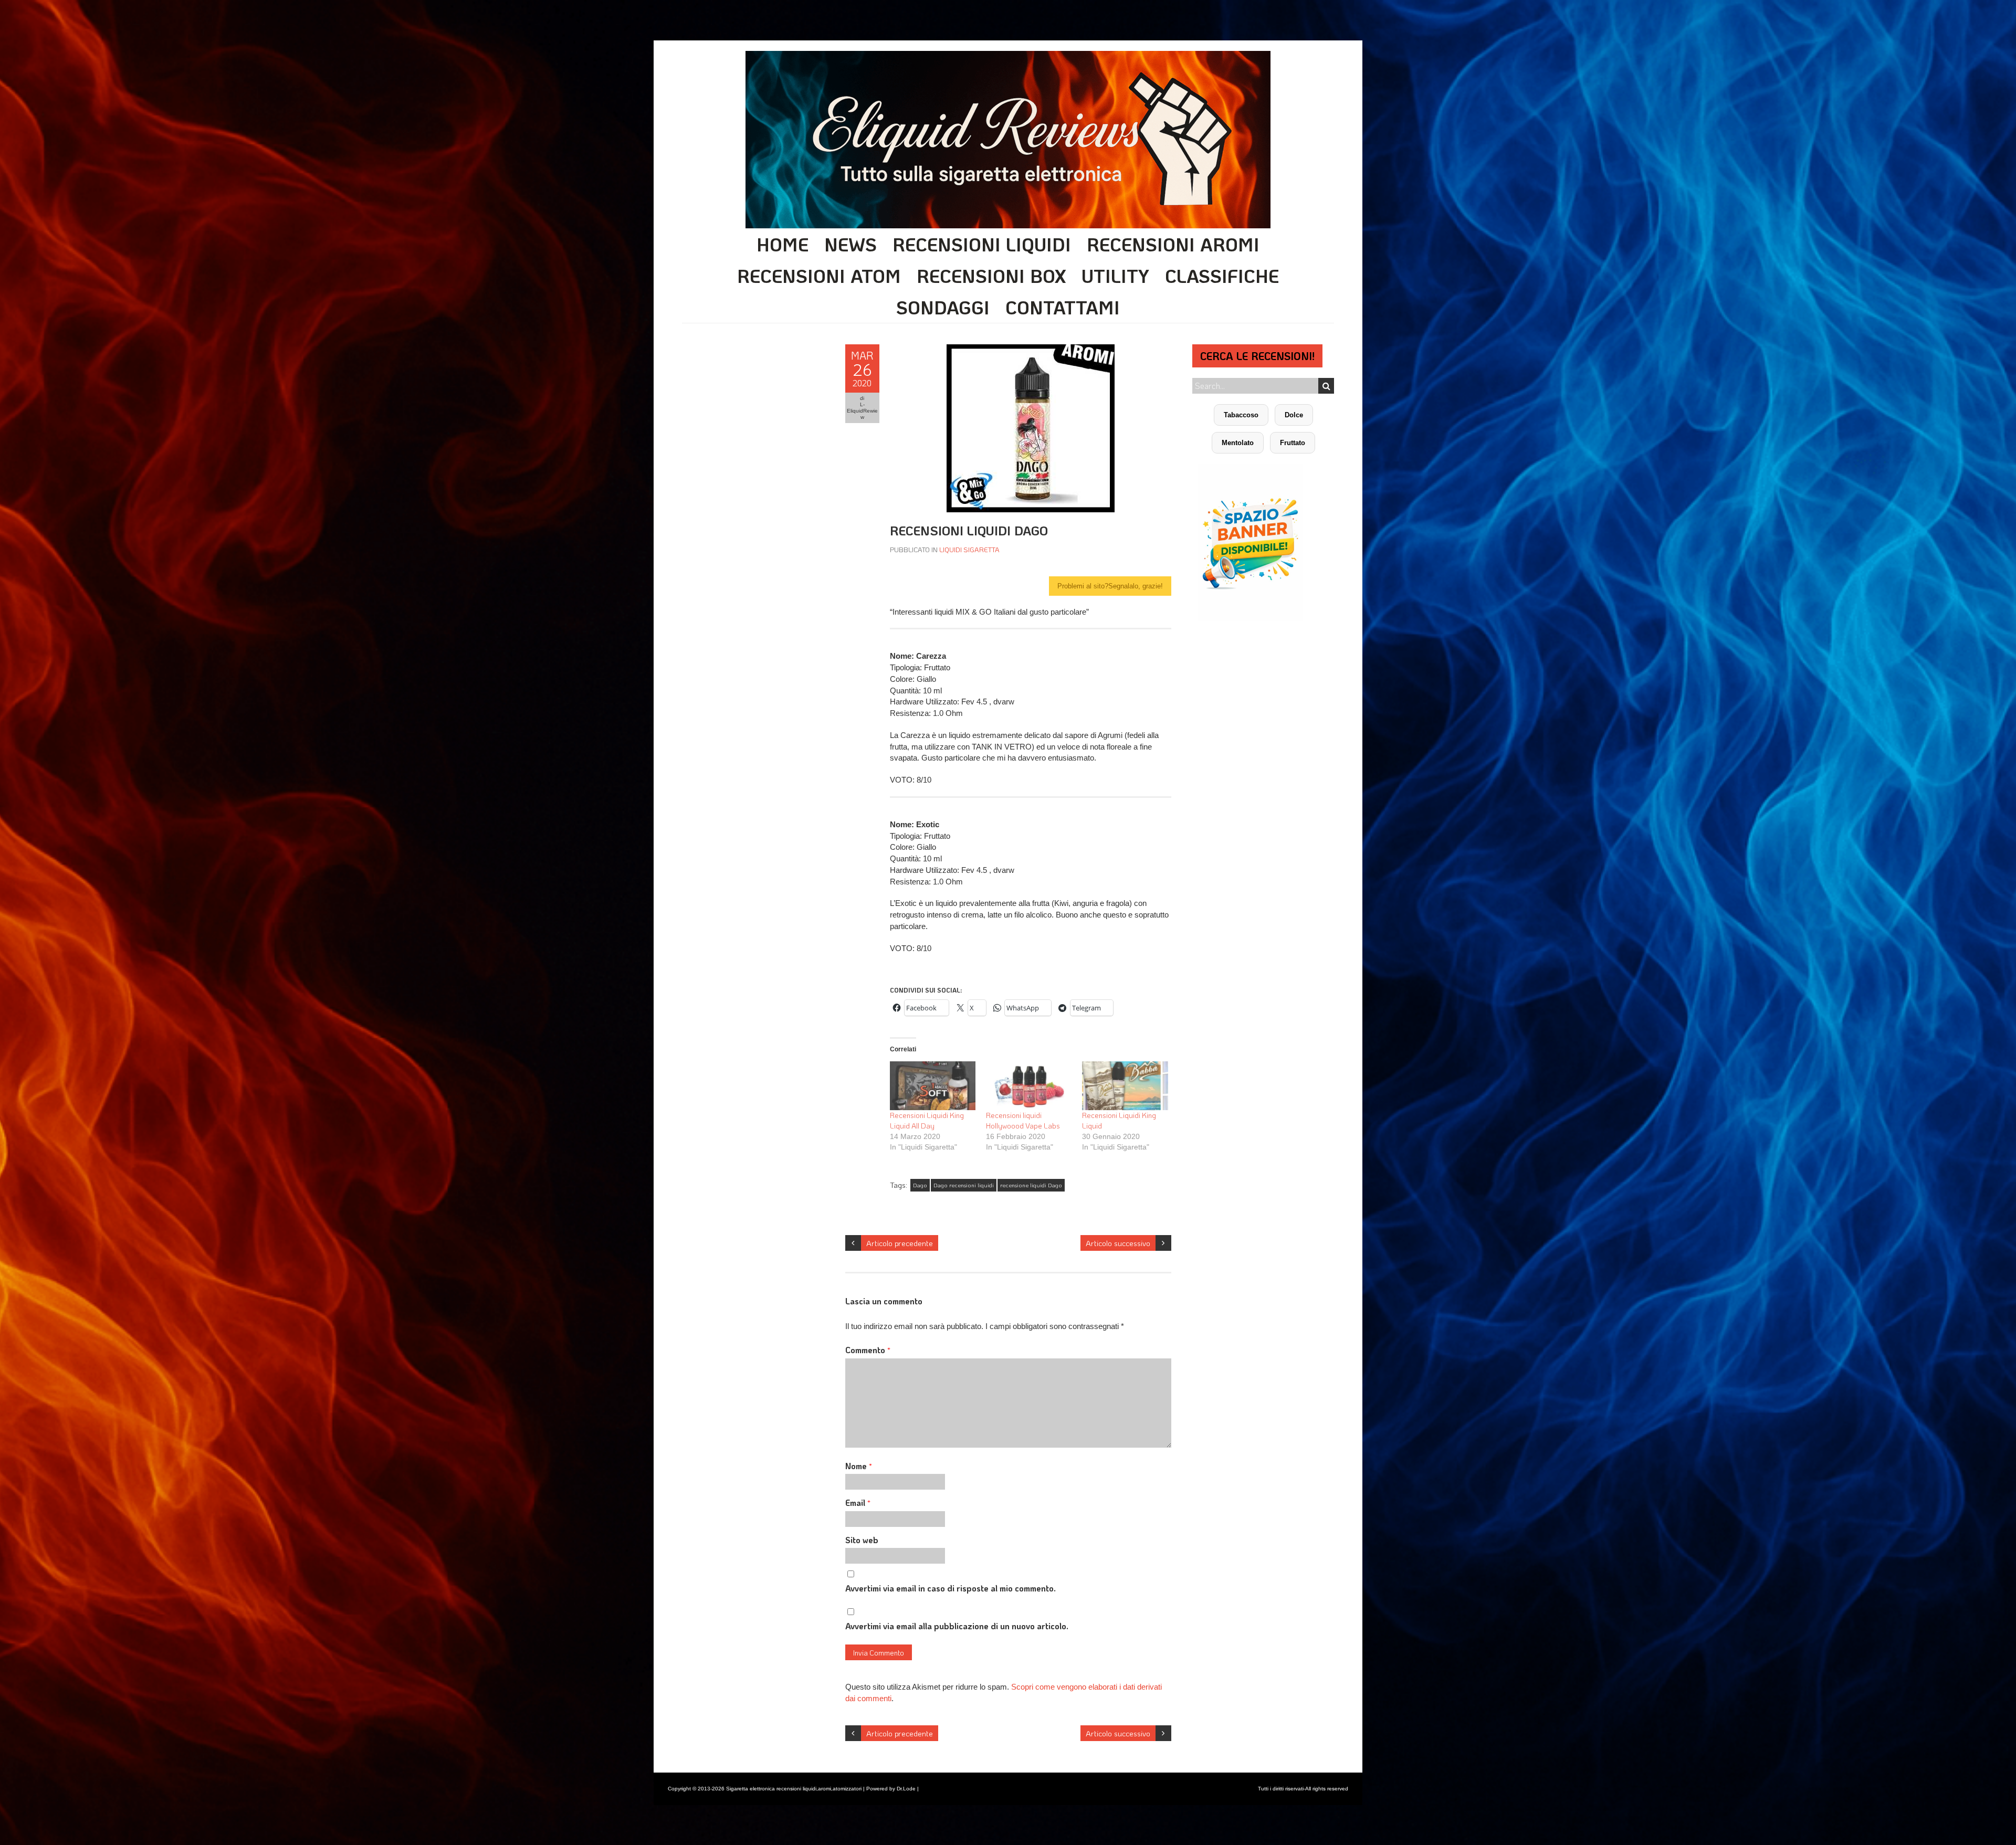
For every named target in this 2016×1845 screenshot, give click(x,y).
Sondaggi (943, 307)
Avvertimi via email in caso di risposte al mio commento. (951, 1588)
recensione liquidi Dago (1031, 1185)
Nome (859, 1466)
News (850, 244)
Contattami (1063, 307)
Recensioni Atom (819, 276)
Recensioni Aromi (1173, 244)
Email (858, 1503)
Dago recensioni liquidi (964, 1185)
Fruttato (1293, 443)
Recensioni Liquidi (982, 244)
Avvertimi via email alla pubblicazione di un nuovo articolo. (957, 1626)
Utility (1115, 276)
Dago (920, 1185)
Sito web (862, 1540)
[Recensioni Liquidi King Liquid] (1125, 1086)
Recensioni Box (991, 276)
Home (783, 244)
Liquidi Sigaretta (969, 549)
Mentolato (1238, 443)
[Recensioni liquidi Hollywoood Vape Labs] (1029, 1086)
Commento (868, 1350)
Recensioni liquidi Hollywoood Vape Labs (1023, 1120)
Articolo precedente (900, 1243)
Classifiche (1222, 276)
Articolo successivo (1118, 1243)
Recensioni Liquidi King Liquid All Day (927, 1120)
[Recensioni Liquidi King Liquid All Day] (933, 1086)
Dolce (1294, 415)
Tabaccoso (1241, 415)
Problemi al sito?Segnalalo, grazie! (1110, 586)
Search (1326, 386)
